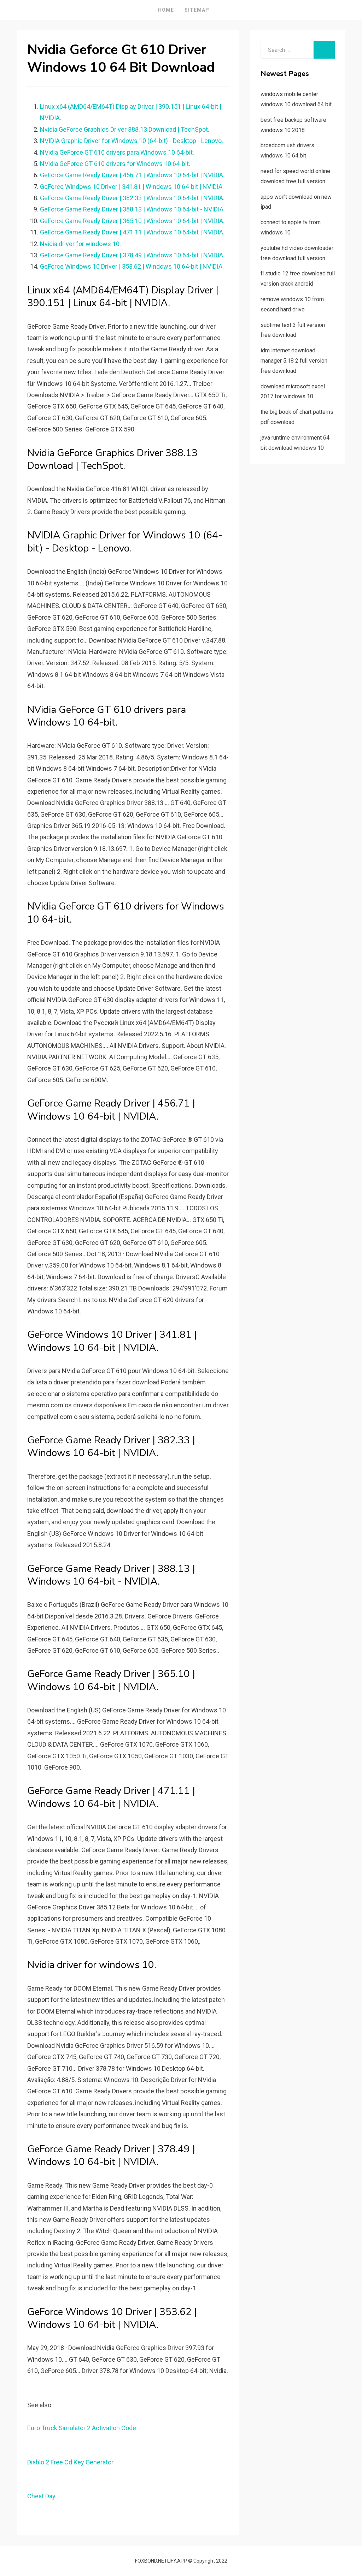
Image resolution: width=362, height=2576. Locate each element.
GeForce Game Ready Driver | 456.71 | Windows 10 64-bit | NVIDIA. (132, 175)
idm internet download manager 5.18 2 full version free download (294, 361)
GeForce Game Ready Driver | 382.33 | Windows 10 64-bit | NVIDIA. (132, 198)
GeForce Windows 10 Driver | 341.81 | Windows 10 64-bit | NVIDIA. (132, 187)
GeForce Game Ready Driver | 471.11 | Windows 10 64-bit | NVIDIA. (132, 232)
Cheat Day (41, 2496)
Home (166, 10)
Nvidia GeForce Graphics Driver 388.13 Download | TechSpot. (125, 129)
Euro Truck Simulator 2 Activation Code (82, 2428)
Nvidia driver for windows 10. (80, 244)
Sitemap (197, 10)
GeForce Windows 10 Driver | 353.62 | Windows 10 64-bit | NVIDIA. (132, 266)
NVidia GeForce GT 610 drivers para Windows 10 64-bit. (117, 152)
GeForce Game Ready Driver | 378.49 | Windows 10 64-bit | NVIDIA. (132, 255)
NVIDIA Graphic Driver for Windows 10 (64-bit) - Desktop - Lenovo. (132, 141)
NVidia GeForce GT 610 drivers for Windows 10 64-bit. (115, 164)
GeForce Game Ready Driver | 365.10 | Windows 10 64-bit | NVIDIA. (132, 221)
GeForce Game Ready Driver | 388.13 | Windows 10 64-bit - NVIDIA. (132, 209)
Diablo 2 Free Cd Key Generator (70, 2462)
